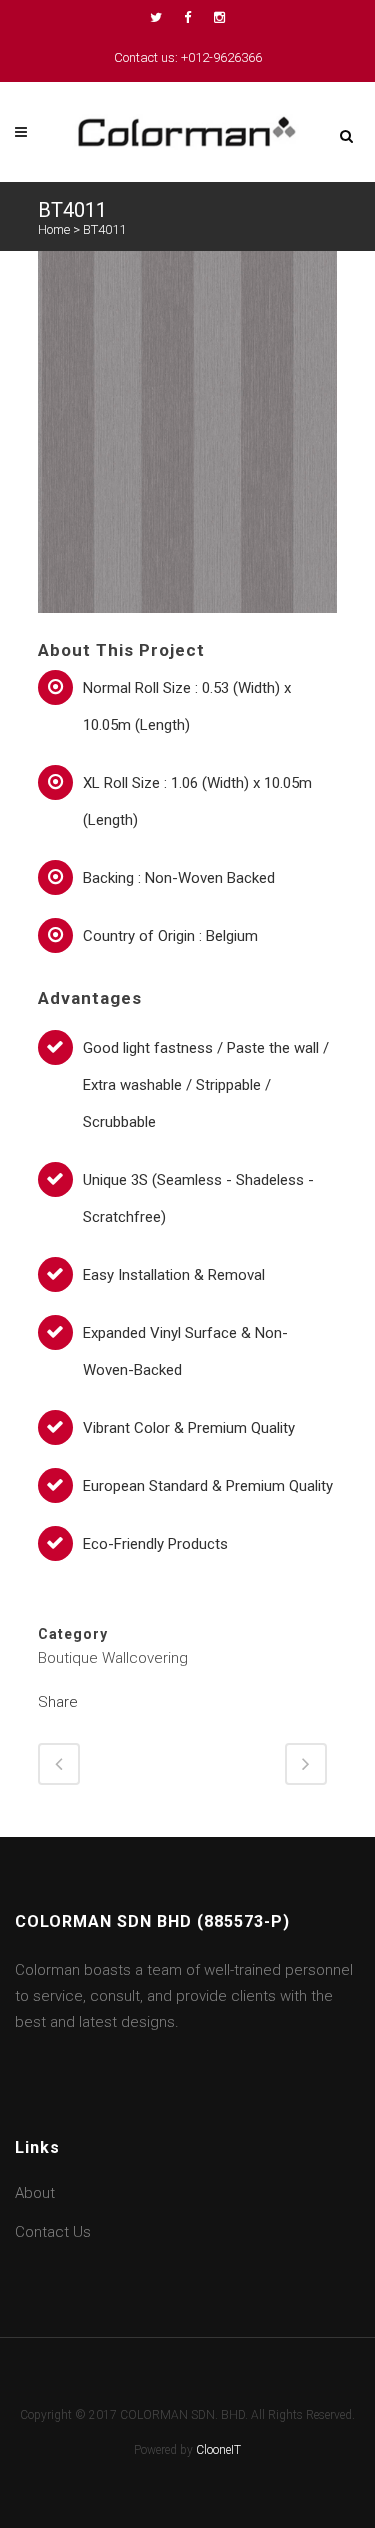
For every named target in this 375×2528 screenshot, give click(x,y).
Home (54, 229)
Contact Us (53, 2232)
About (35, 2193)
